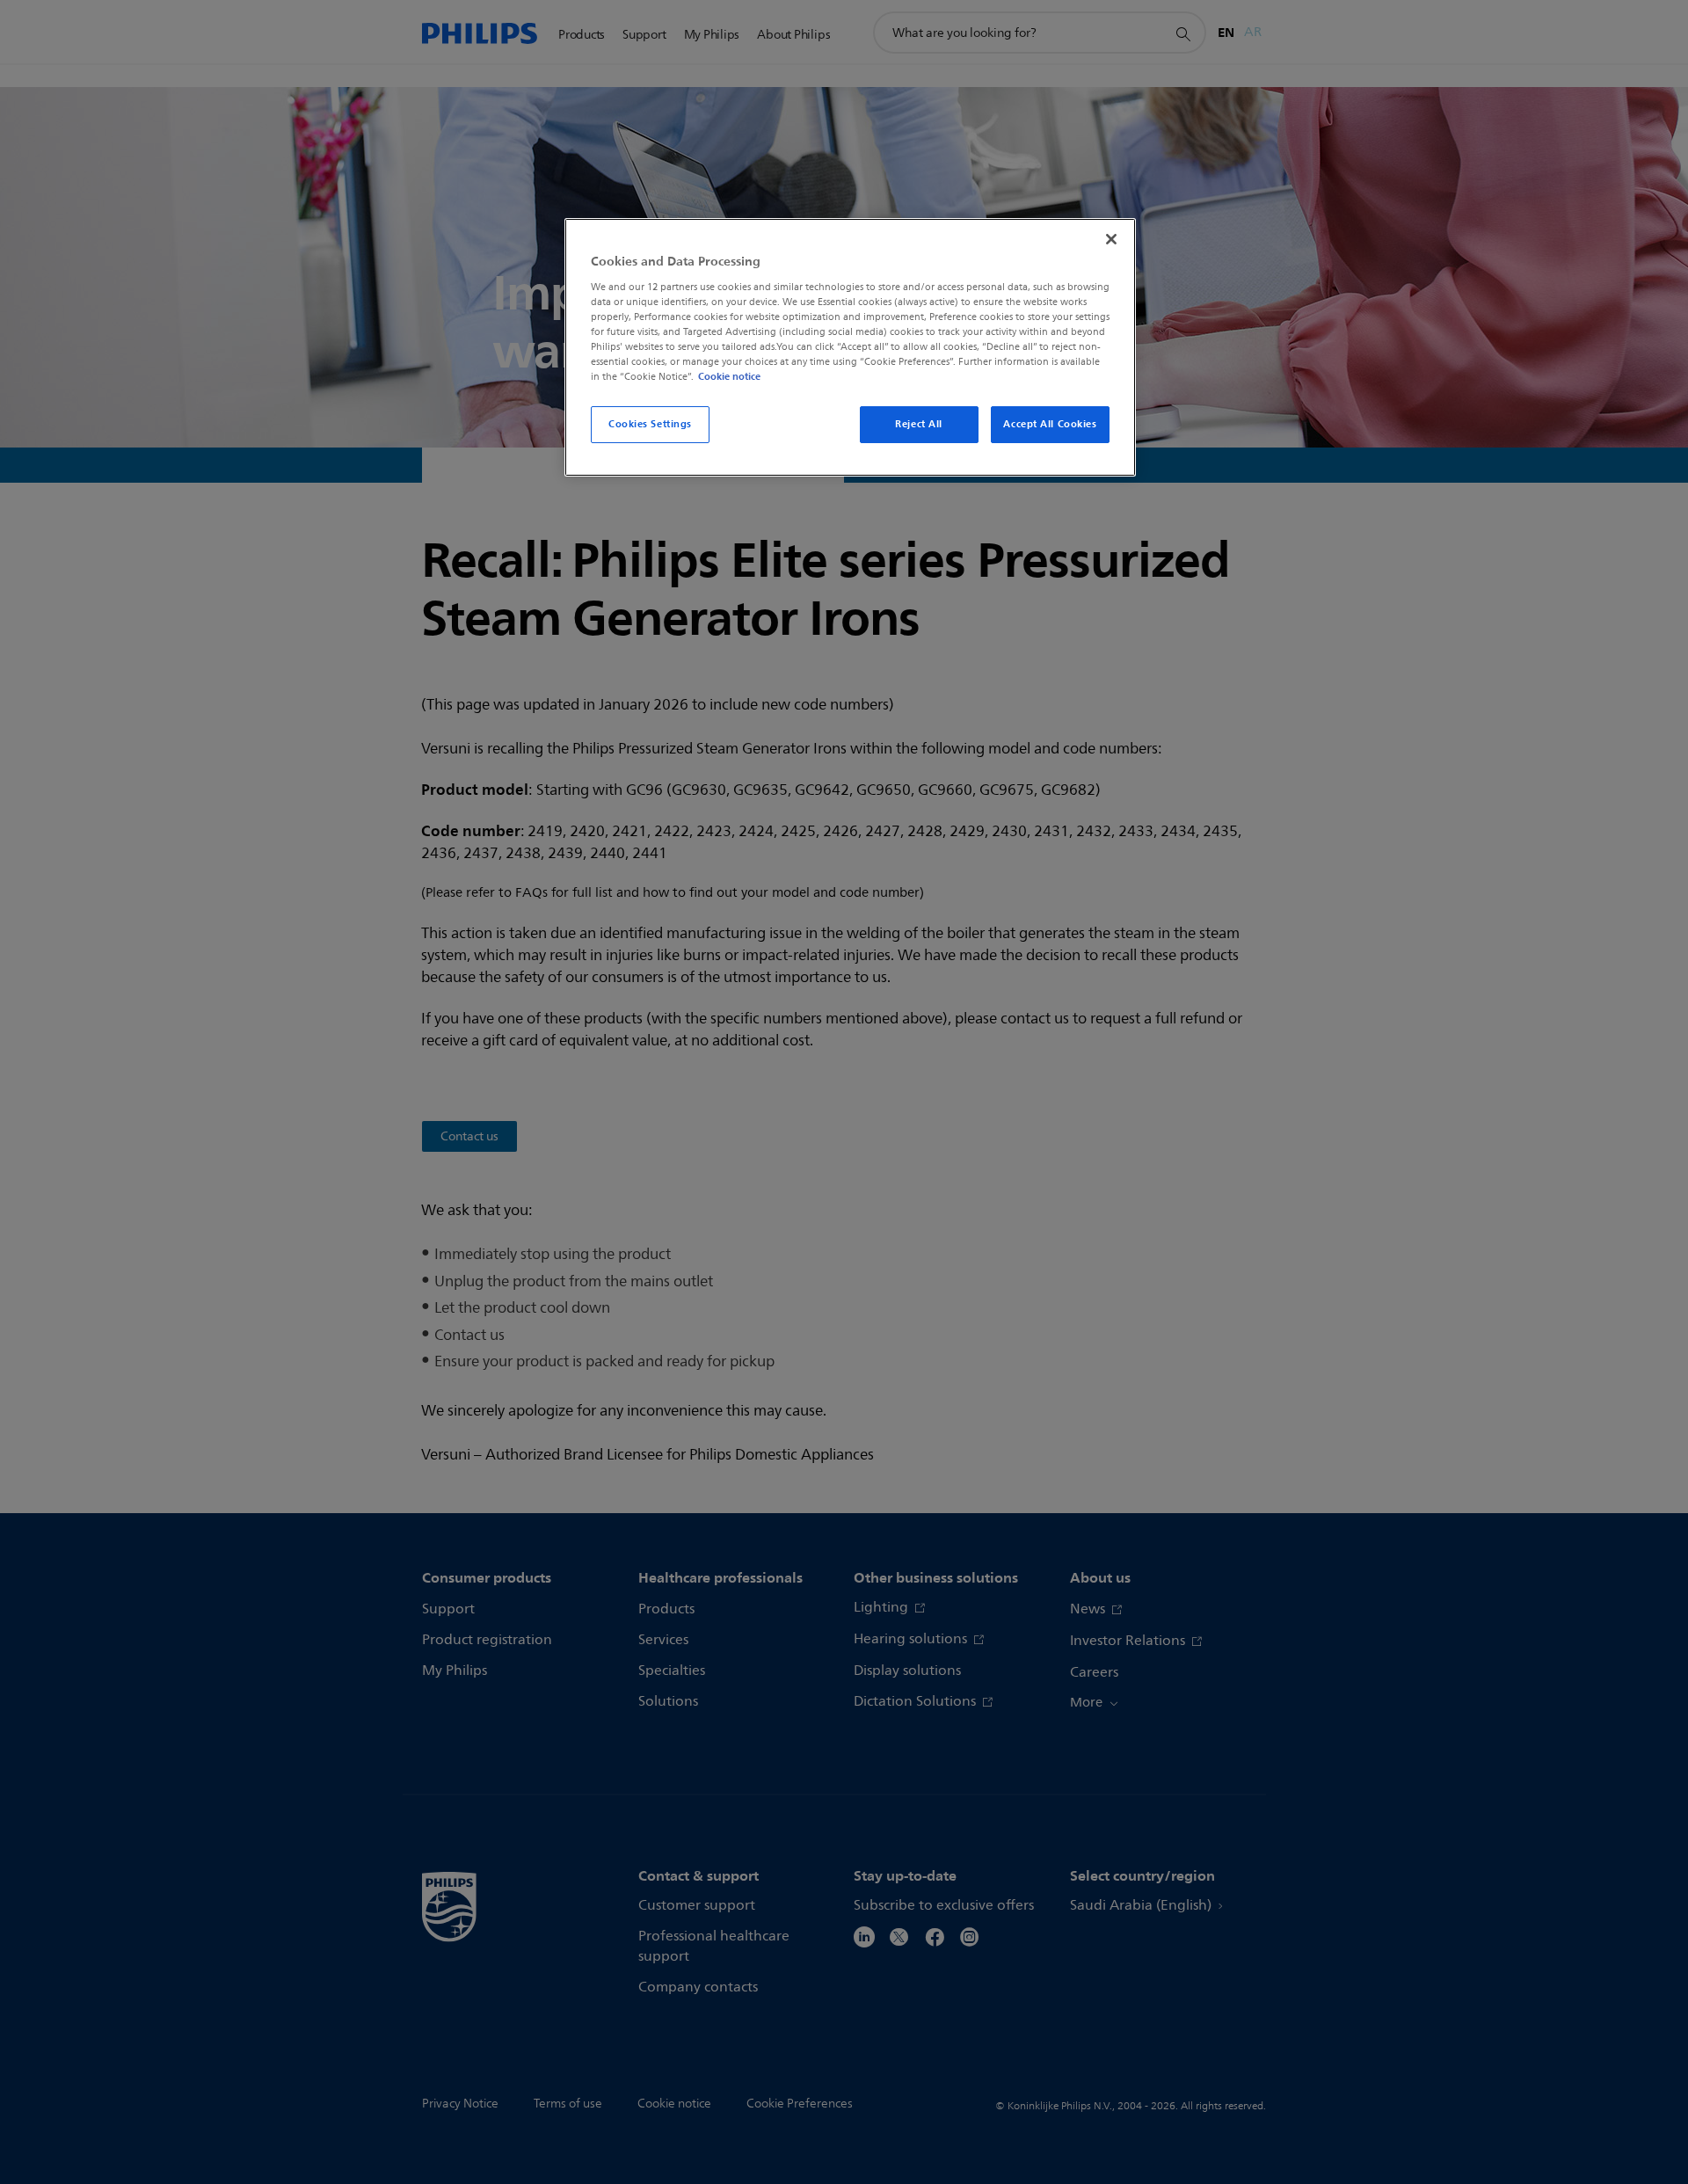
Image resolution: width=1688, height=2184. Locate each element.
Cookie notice (729, 376)
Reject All (919, 424)
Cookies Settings (650, 424)
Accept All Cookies (1050, 424)
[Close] (1111, 239)
